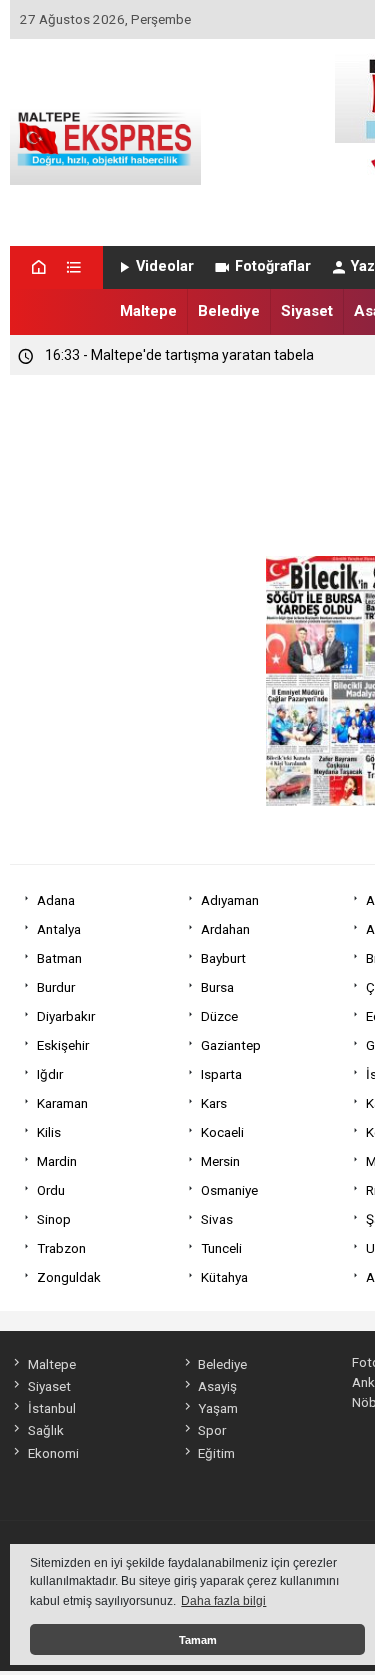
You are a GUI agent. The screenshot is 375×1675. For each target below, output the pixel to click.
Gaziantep (231, 1045)
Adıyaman (230, 900)
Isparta (221, 1074)
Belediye (229, 311)
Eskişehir (63, 1045)
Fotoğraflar (273, 266)
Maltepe (148, 311)
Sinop (54, 1219)
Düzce (219, 1016)
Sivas (217, 1219)
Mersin (220, 1161)
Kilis (49, 1132)
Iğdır (50, 1074)
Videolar (165, 266)
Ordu (51, 1190)
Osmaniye (229, 1190)
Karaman (62, 1103)
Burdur (56, 987)
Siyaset (307, 311)
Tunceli (221, 1248)
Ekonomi (53, 1453)
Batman (59, 958)
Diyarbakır (66, 1016)
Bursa (217, 987)
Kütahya (224, 1277)
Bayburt (223, 958)
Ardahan (225, 929)
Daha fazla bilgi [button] (223, 1601)
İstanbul (51, 1408)
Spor (212, 1430)
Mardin (57, 1161)
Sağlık (45, 1430)
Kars (214, 1103)
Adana (56, 900)
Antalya (59, 929)
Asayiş (217, 1386)
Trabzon (61, 1248)
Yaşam (218, 1408)
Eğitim (216, 1453)
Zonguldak (69, 1277)
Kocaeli (222, 1132)
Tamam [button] (198, 1640)
